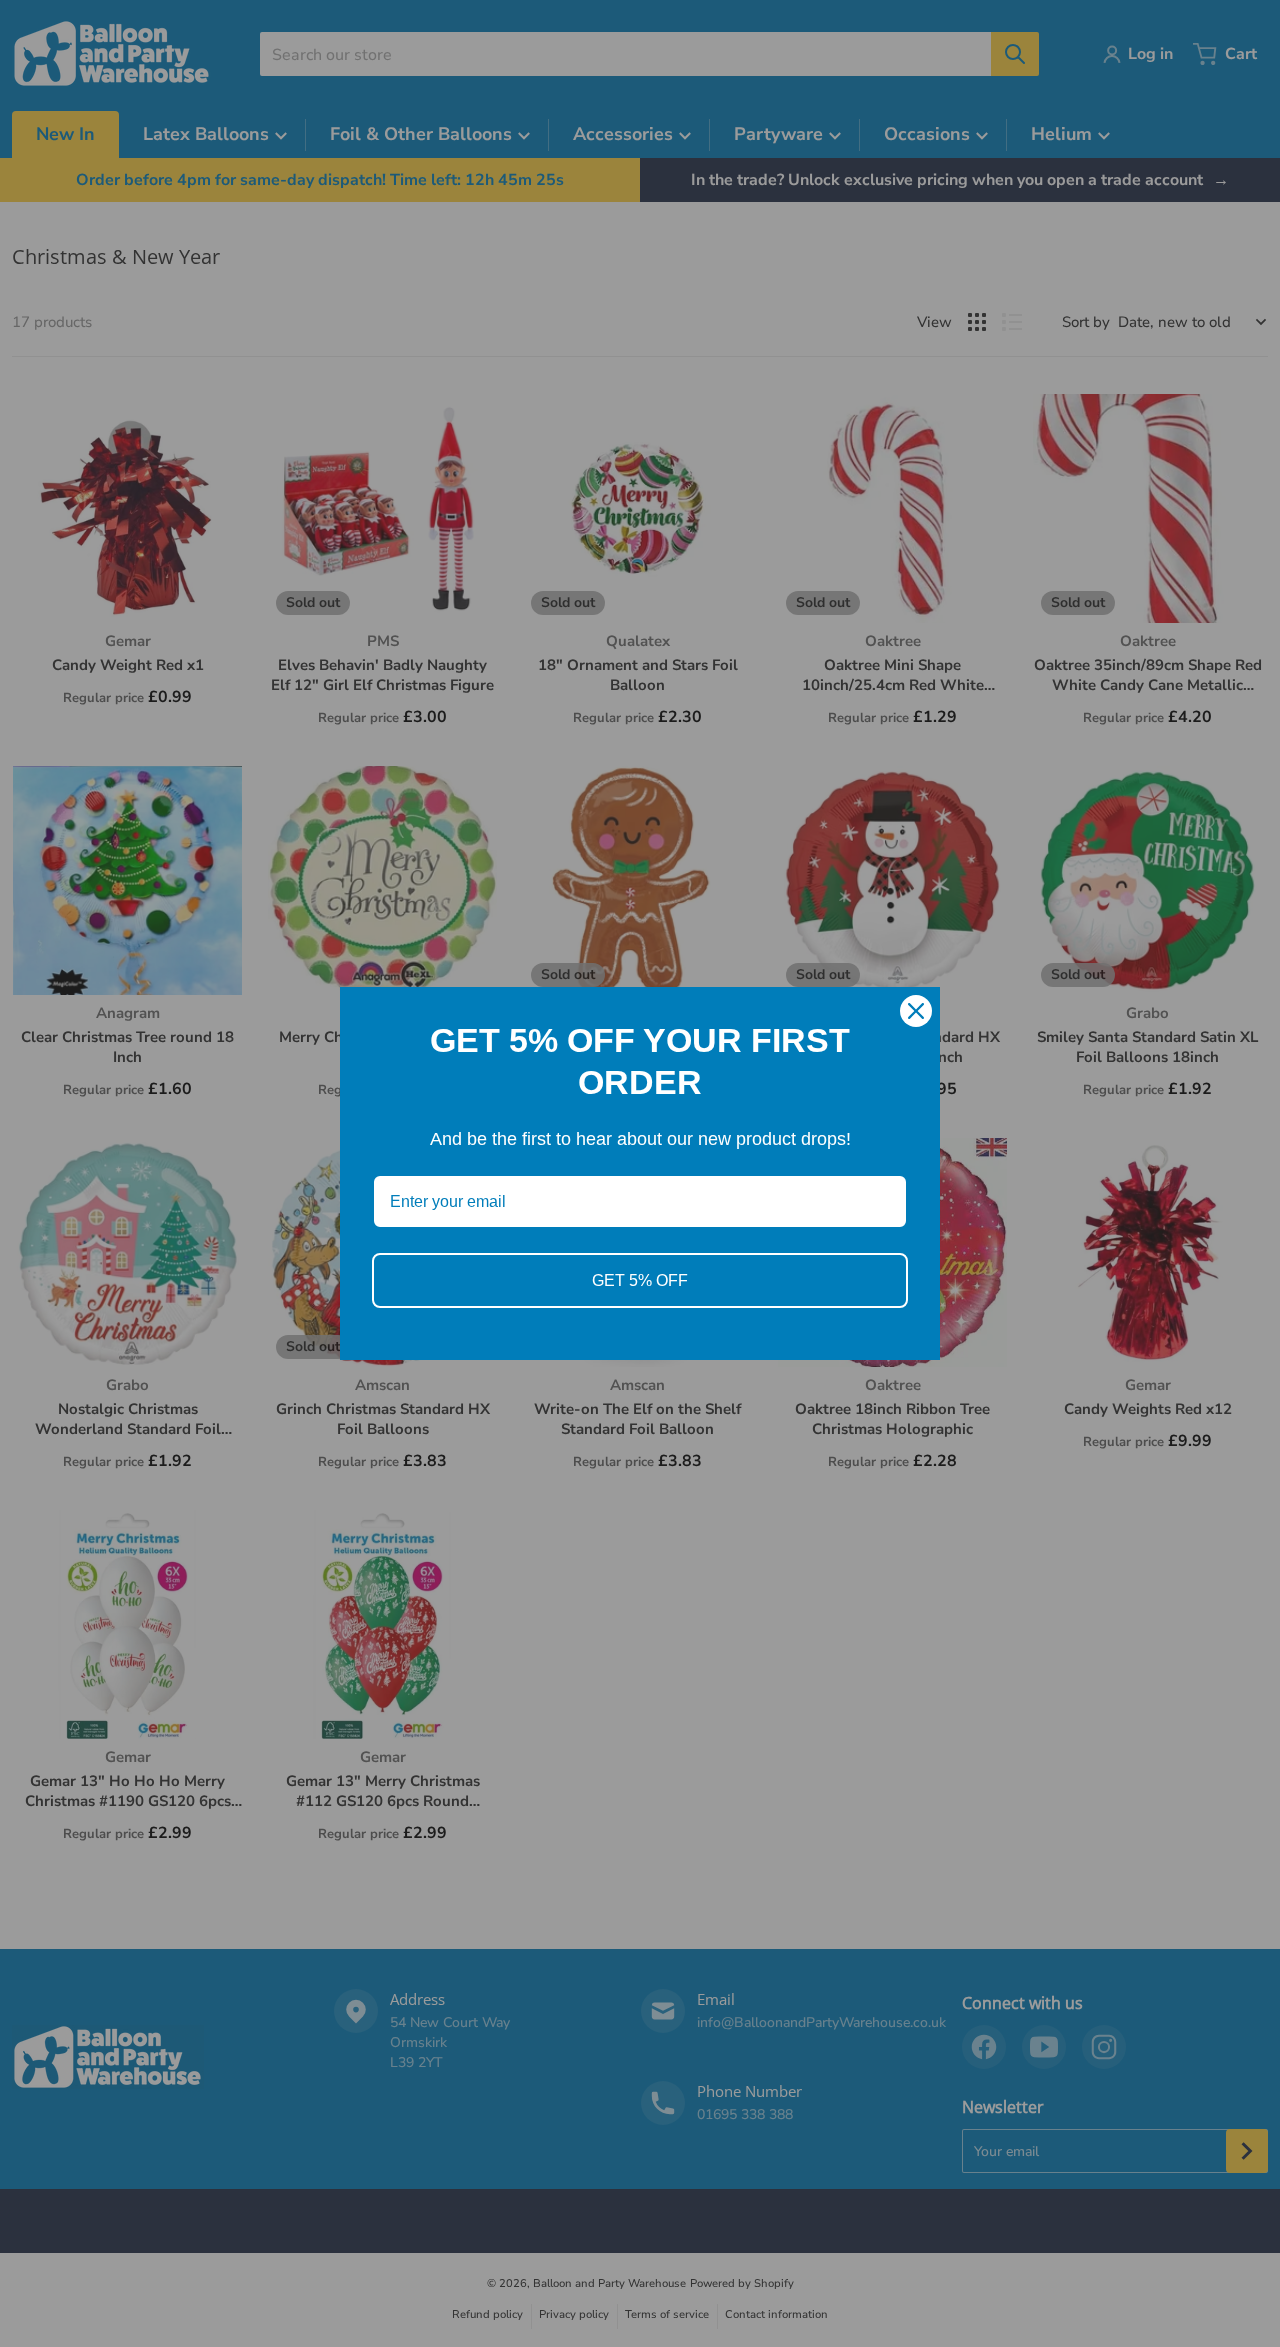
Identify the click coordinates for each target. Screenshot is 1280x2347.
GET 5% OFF (640, 1280)
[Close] (916, 1011)
